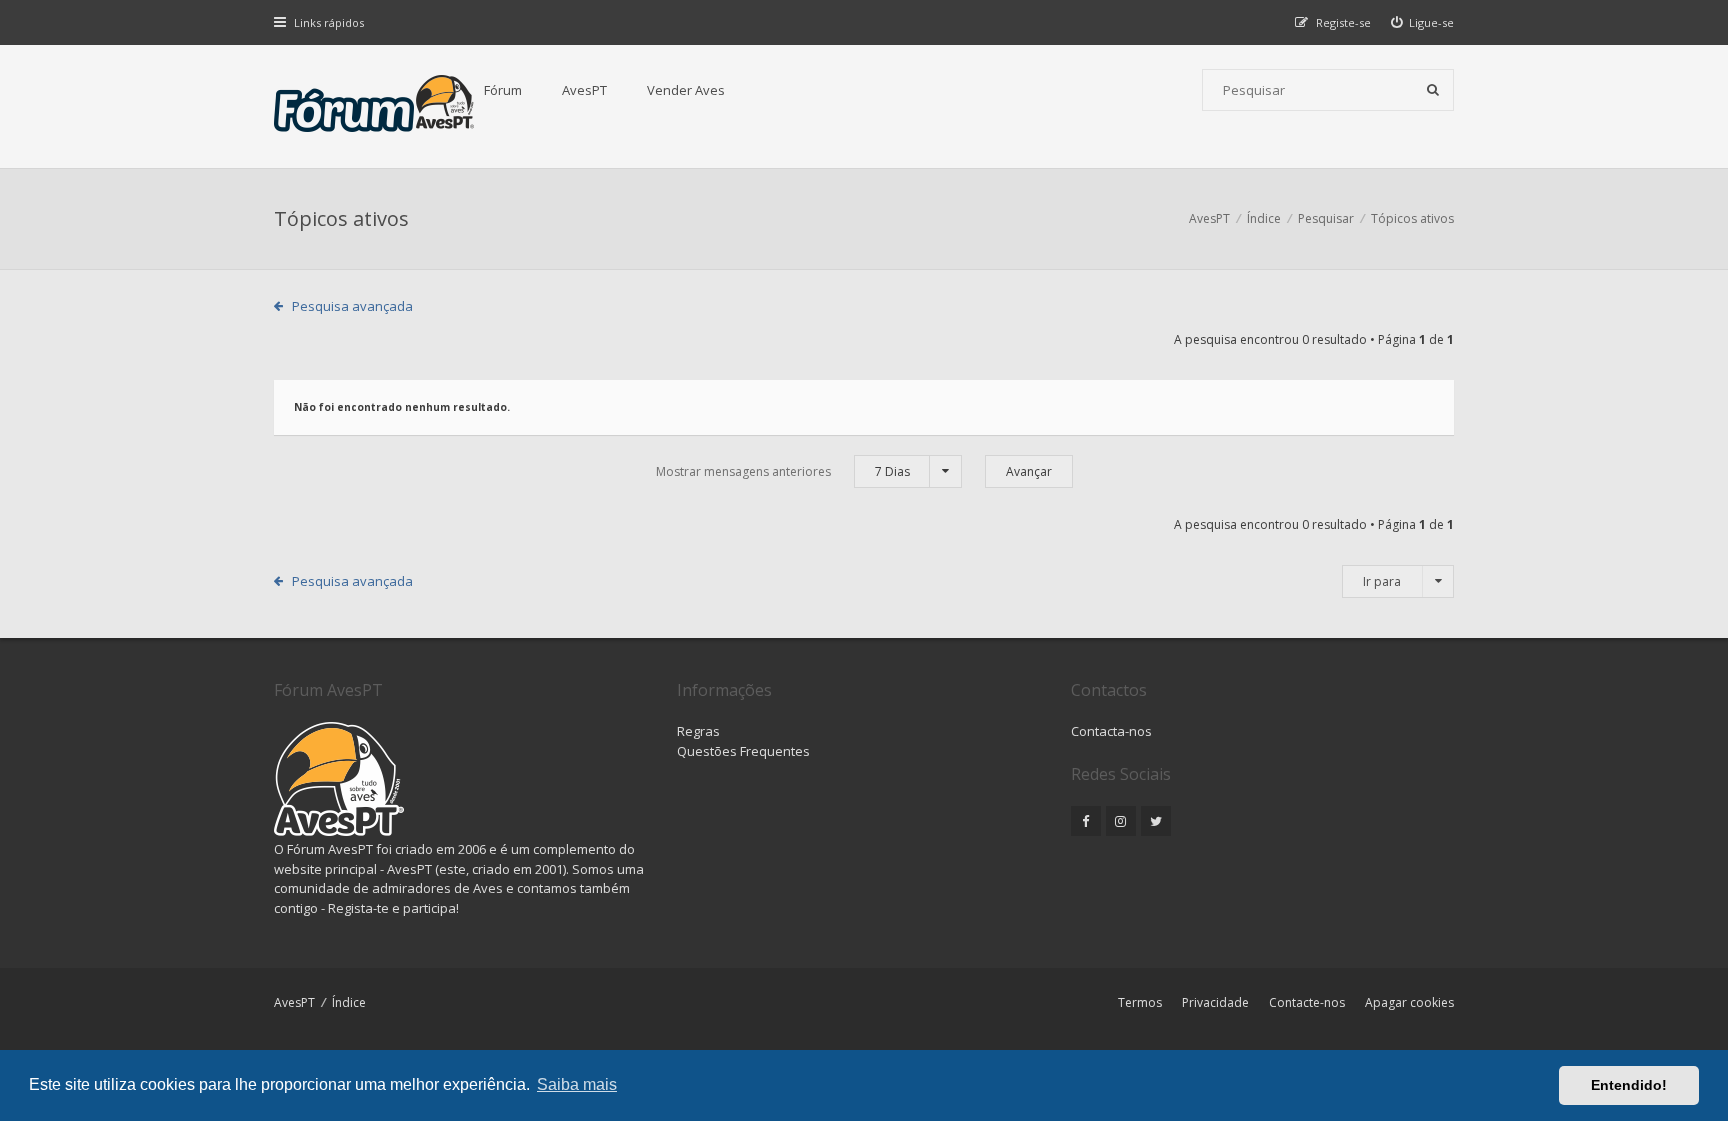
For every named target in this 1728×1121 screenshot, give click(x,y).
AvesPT (584, 90)
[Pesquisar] (1433, 90)
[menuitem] (1423, 22)
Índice (349, 1002)
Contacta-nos (1111, 731)
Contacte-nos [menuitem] (1307, 1002)
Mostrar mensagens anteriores (783, 471)
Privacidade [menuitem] (1215, 1002)
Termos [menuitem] (1140, 1002)
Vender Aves (686, 90)
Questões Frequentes (743, 751)
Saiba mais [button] (577, 1084)
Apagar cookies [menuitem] (1409, 1002)
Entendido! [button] (1629, 1085)
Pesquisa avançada (352, 306)
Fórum (503, 90)
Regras (698, 731)
